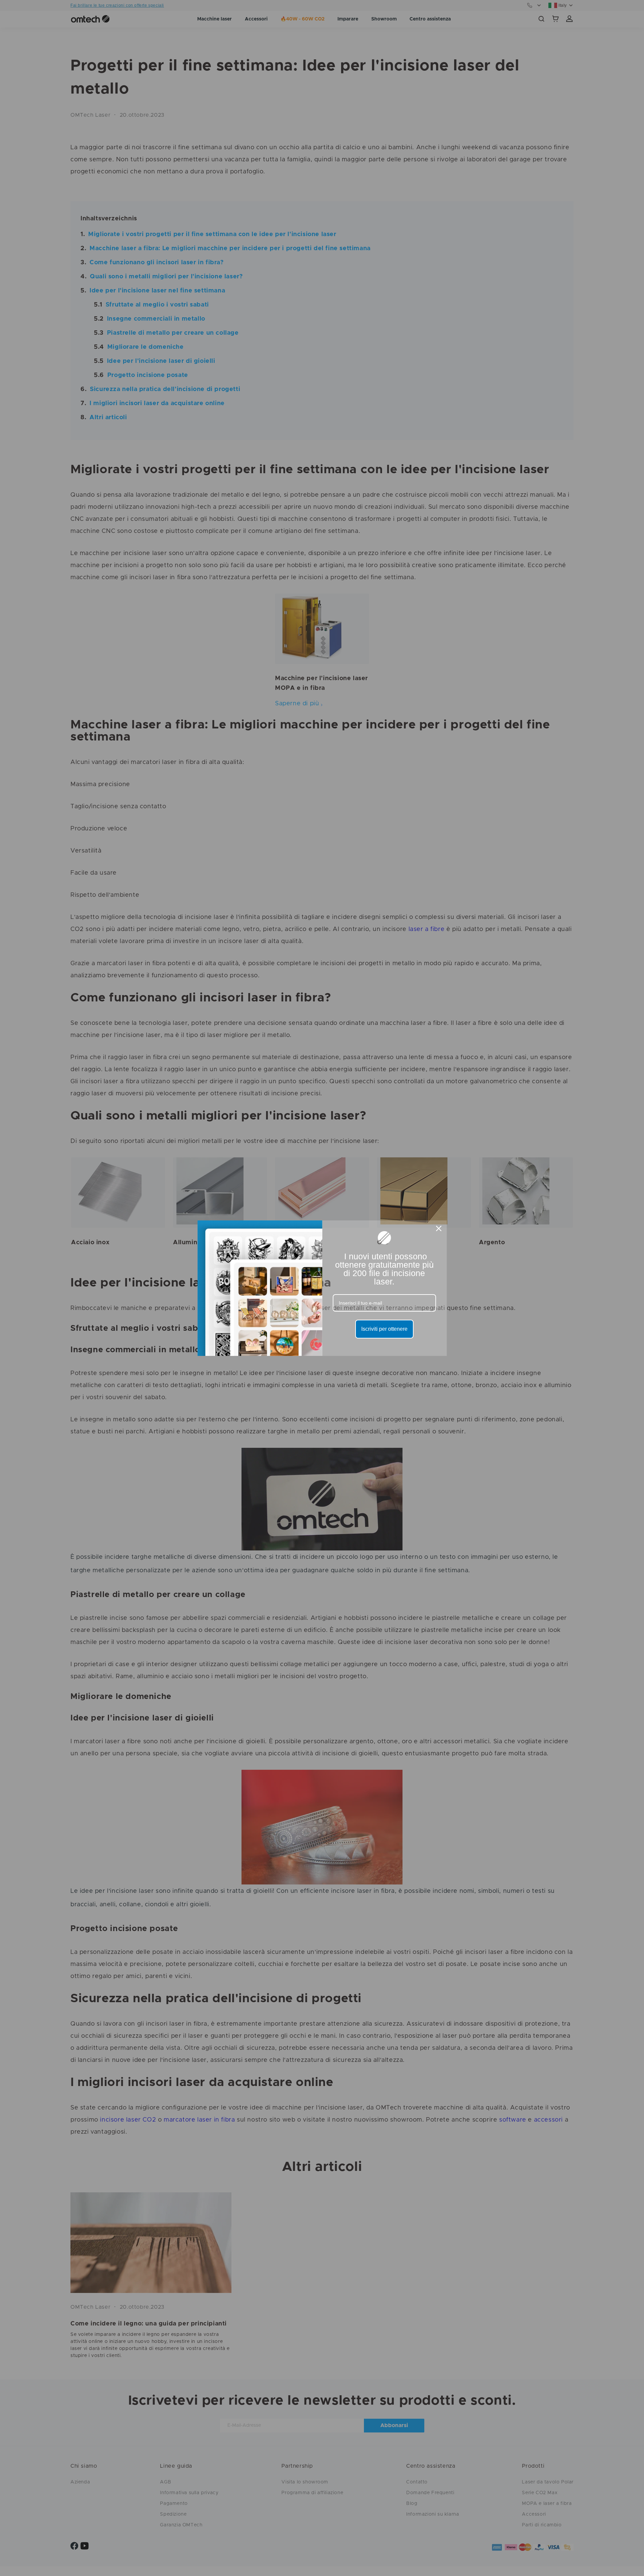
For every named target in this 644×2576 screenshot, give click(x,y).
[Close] (439, 1228)
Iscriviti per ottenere (384, 1329)
